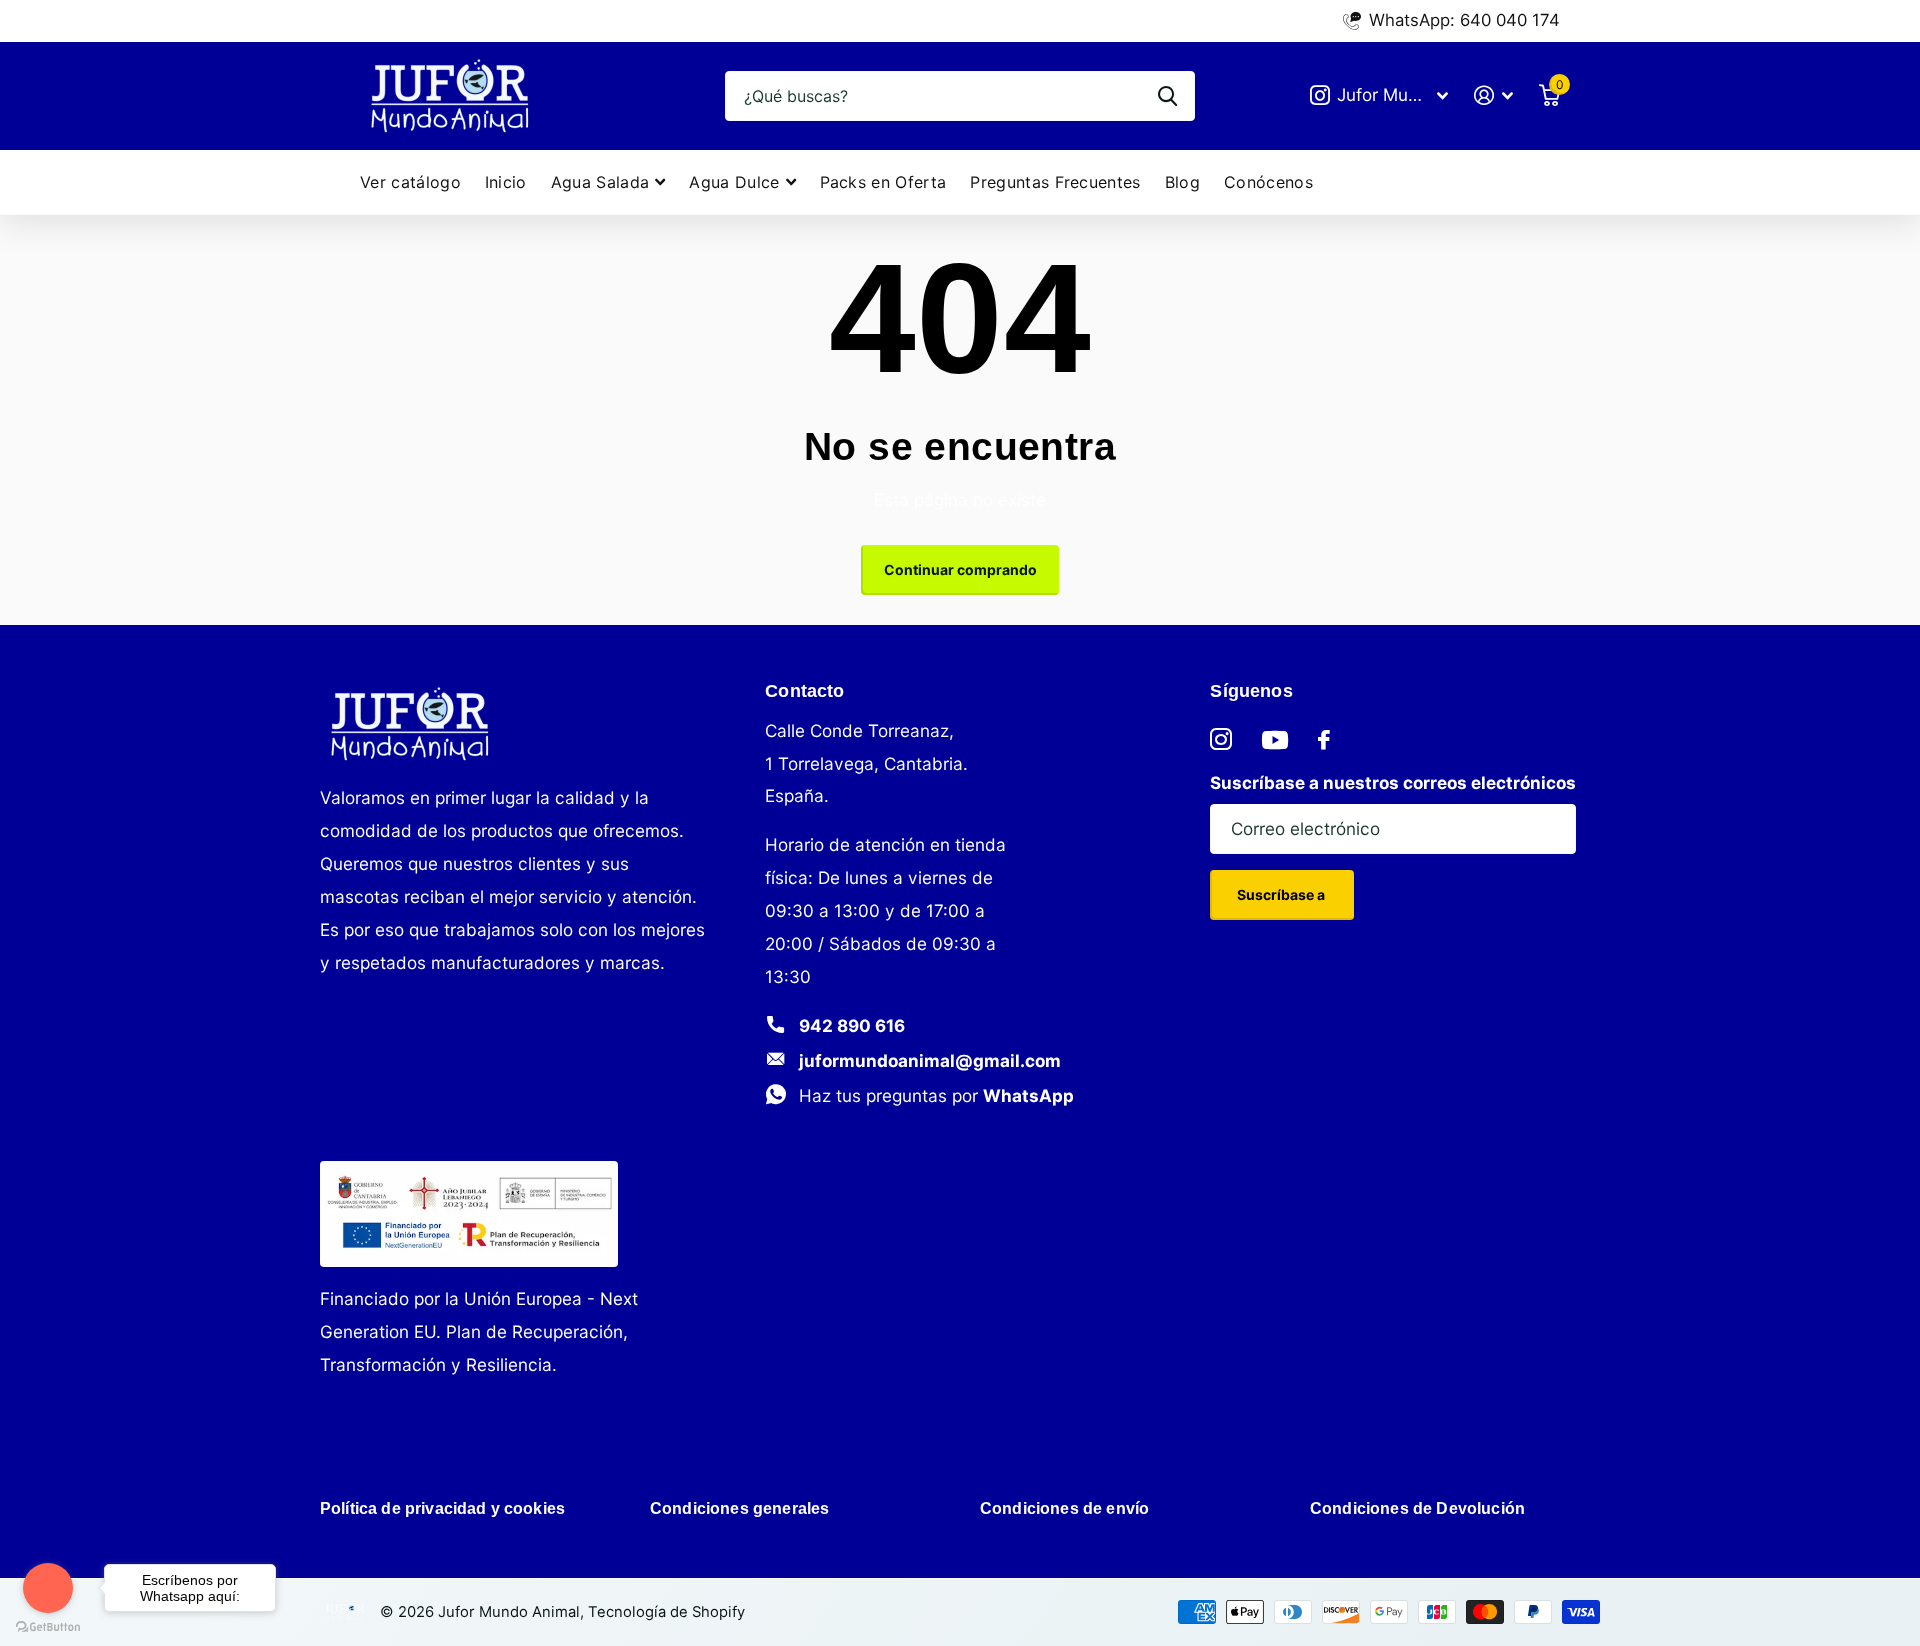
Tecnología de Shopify (666, 1612)
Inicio (506, 182)
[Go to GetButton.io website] (48, 1626)
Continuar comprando (960, 569)
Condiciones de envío (1064, 1508)
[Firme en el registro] (1493, 95)
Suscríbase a (1282, 894)
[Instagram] (1221, 740)
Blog (1182, 182)
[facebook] (1324, 740)
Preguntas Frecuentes (1055, 182)
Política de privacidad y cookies (442, 1508)
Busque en (1167, 96)
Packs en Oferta (883, 182)
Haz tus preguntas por (936, 1095)
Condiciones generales (739, 1508)
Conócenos (1268, 182)
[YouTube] (1275, 740)
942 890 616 (852, 1025)
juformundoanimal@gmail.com (930, 1060)
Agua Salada (600, 182)
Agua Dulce (734, 182)
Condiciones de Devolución (1417, 1508)
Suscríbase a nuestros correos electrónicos (1393, 782)
